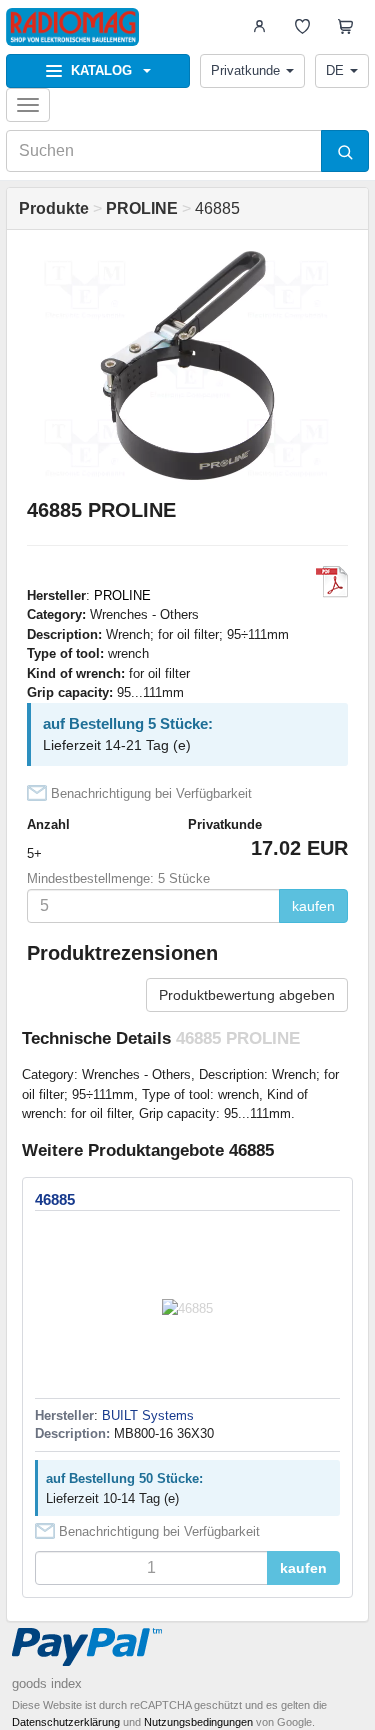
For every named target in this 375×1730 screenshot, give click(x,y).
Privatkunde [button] (245, 70)
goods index (47, 1683)
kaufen (313, 906)
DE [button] (335, 70)
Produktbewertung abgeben (247, 995)
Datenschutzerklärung (66, 1722)
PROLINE (122, 595)
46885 (55, 1199)
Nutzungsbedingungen (198, 1722)
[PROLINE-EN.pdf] (332, 582)
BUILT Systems (148, 1415)
